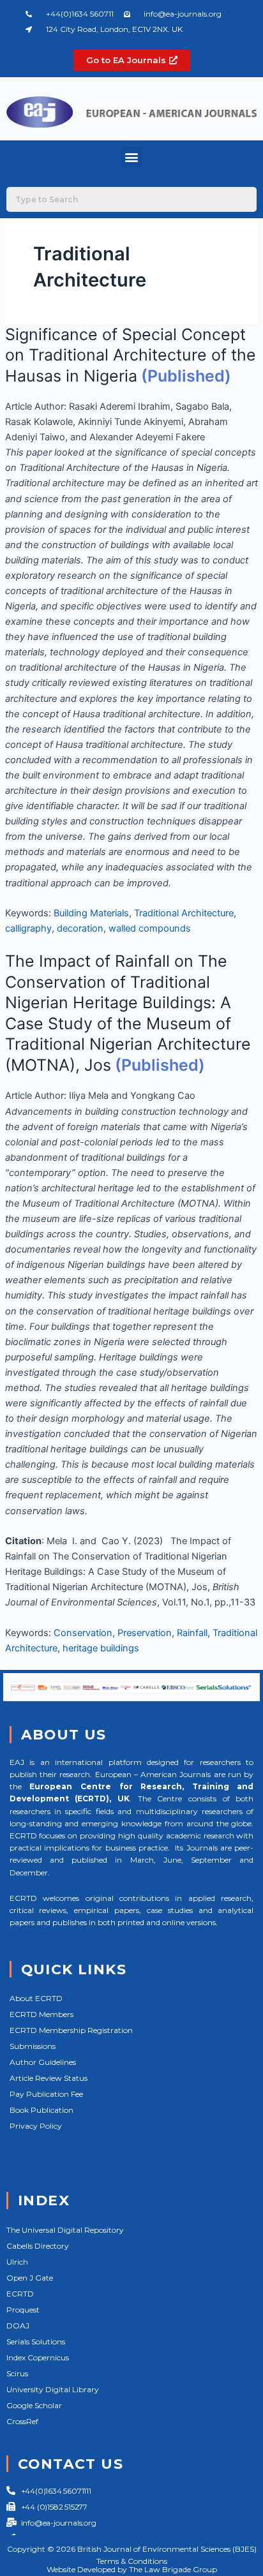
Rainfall (192, 1633)
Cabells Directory (38, 2246)
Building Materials (91, 913)
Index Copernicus (38, 2357)
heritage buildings (101, 1648)
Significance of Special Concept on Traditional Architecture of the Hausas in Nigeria (131, 355)
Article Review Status (49, 2078)
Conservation (83, 1633)
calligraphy (28, 928)
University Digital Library (53, 2389)
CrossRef (22, 2421)
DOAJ (18, 2326)
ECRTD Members (41, 2014)
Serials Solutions (36, 2341)
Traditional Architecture (184, 913)
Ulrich (17, 2262)
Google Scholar (34, 2405)
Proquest (23, 2310)
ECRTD (20, 2294)
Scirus (17, 2373)
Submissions (33, 2046)
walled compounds (150, 928)
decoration (80, 928)
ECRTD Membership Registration (71, 2030)
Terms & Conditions (132, 2561)
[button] (132, 157)
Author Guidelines (43, 2062)
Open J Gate (30, 2278)
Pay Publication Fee (46, 2094)
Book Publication (41, 2110)
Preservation (145, 1633)
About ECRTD (36, 1998)
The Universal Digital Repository (65, 2230)
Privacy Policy (36, 2126)
